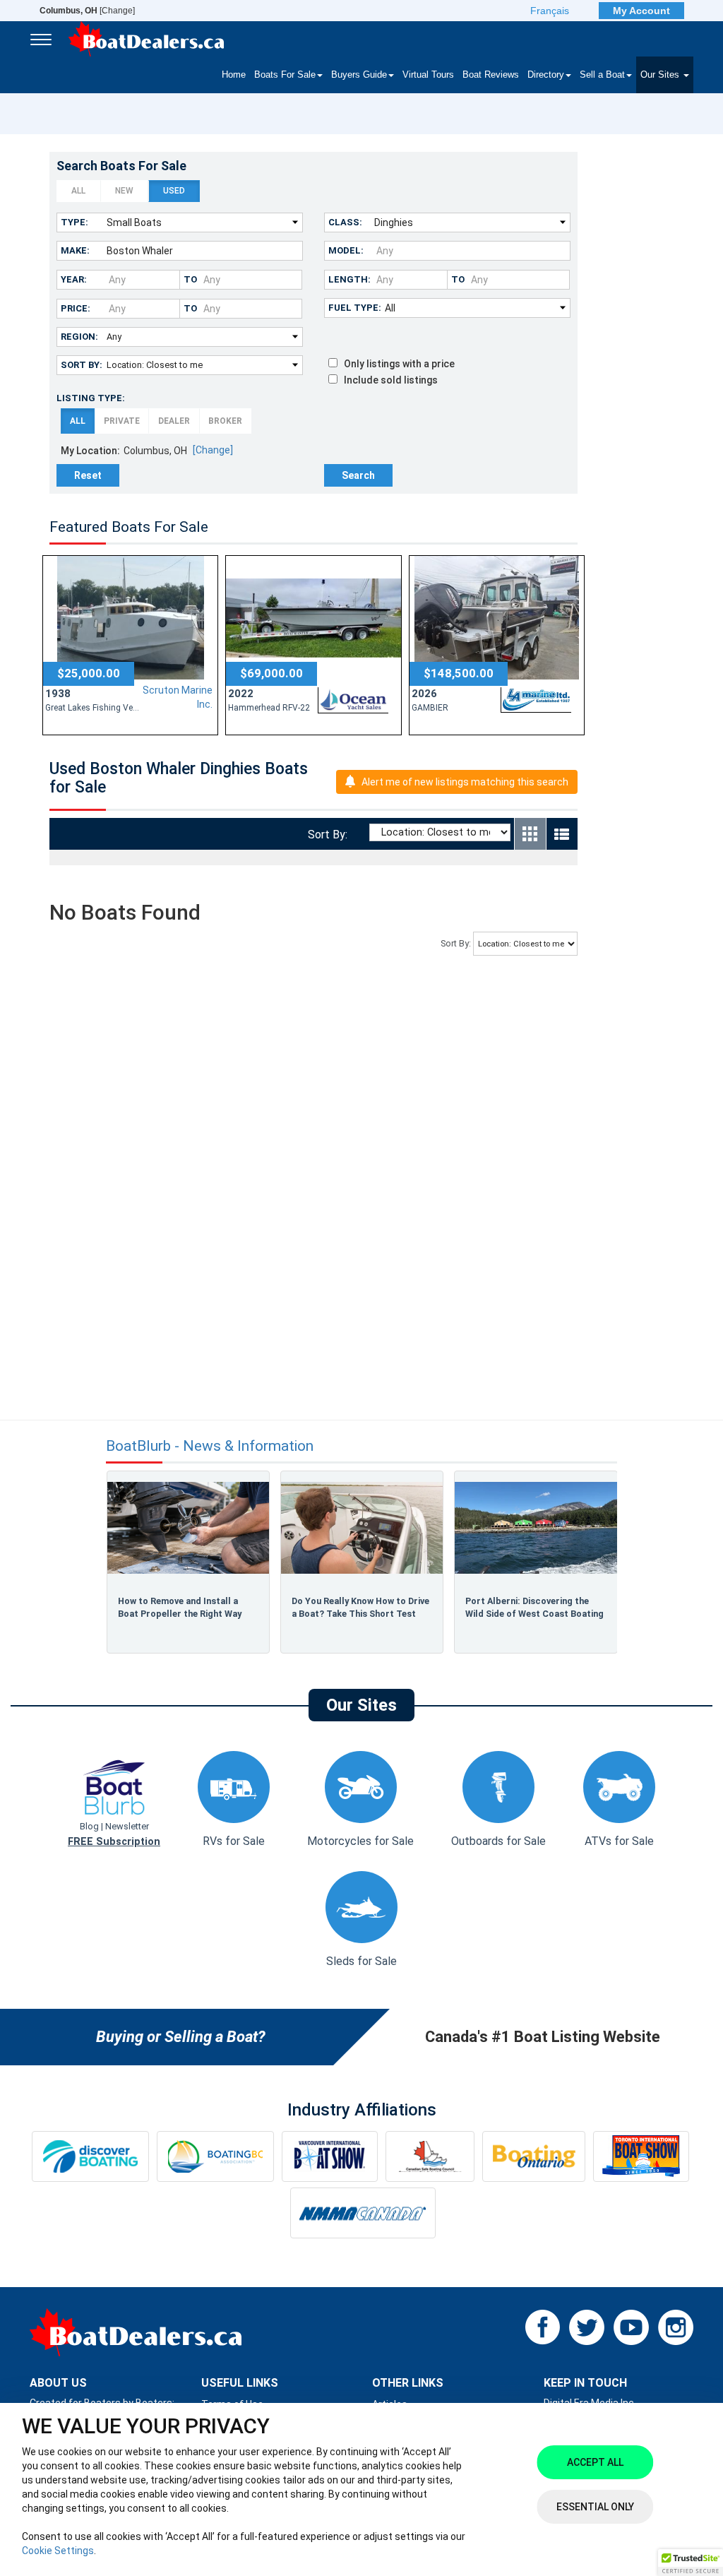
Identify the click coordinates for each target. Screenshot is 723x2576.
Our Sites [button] (661, 75)
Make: (75, 250)
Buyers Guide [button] (359, 75)
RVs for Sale (234, 1841)
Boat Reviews (491, 75)
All (78, 191)
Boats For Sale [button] (285, 75)
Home (234, 75)
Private (122, 421)
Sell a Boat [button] (602, 75)
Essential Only (595, 2507)
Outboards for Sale (498, 1841)
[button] (691, 2563)
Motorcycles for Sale (360, 1841)
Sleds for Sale (361, 1961)
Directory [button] (546, 75)
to (190, 279)
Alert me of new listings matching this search (465, 782)
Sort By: (82, 365)
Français (550, 11)
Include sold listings (388, 380)
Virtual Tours (428, 75)
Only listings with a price (396, 364)
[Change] (87, 11)
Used (174, 191)
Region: (79, 337)
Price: (76, 308)
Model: (346, 250)
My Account (641, 11)
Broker (225, 421)
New (124, 191)
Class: (345, 222)
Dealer (174, 421)
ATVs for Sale (619, 1841)
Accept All (595, 2462)
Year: (74, 279)
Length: (349, 279)
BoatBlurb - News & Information (210, 1446)
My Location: (90, 451)
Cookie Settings (58, 2551)
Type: (74, 222)
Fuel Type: (355, 308)
